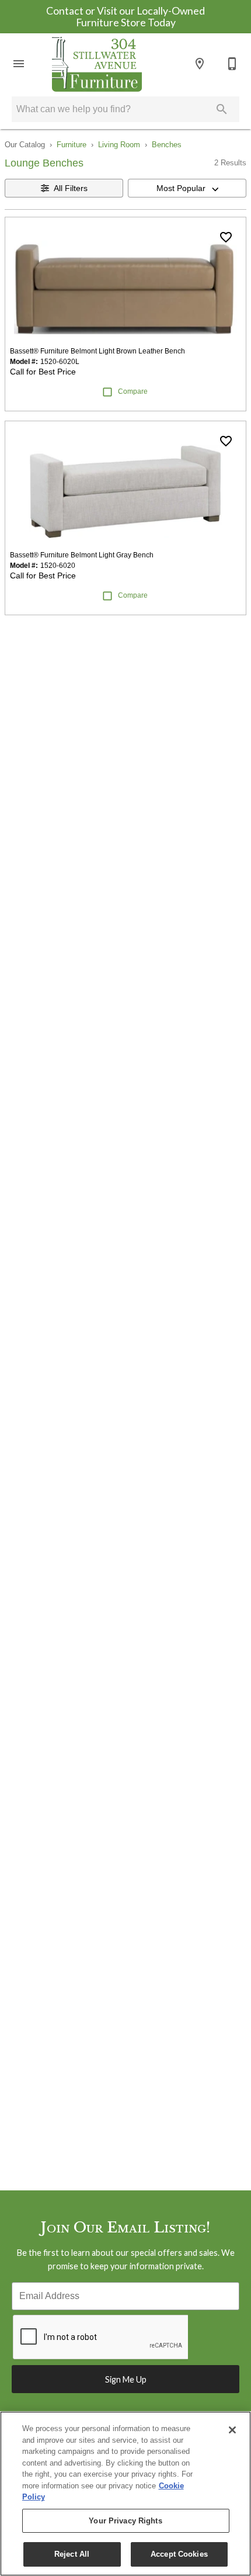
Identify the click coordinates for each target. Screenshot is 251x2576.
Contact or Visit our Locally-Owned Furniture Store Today (125, 17)
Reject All (72, 2554)
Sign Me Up (126, 2379)
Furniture (72, 145)
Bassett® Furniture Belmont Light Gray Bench (82, 555)
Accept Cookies (179, 2554)
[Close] (232, 2430)
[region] (125, 2494)
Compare (133, 391)
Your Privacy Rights (125, 2521)
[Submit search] (222, 109)
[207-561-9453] (232, 64)
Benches (167, 145)
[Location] (200, 64)
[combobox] (187, 188)
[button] (19, 64)
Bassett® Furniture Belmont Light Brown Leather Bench (97, 351)
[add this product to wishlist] (226, 237)
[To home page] (97, 64)
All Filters (71, 188)
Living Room (119, 145)
